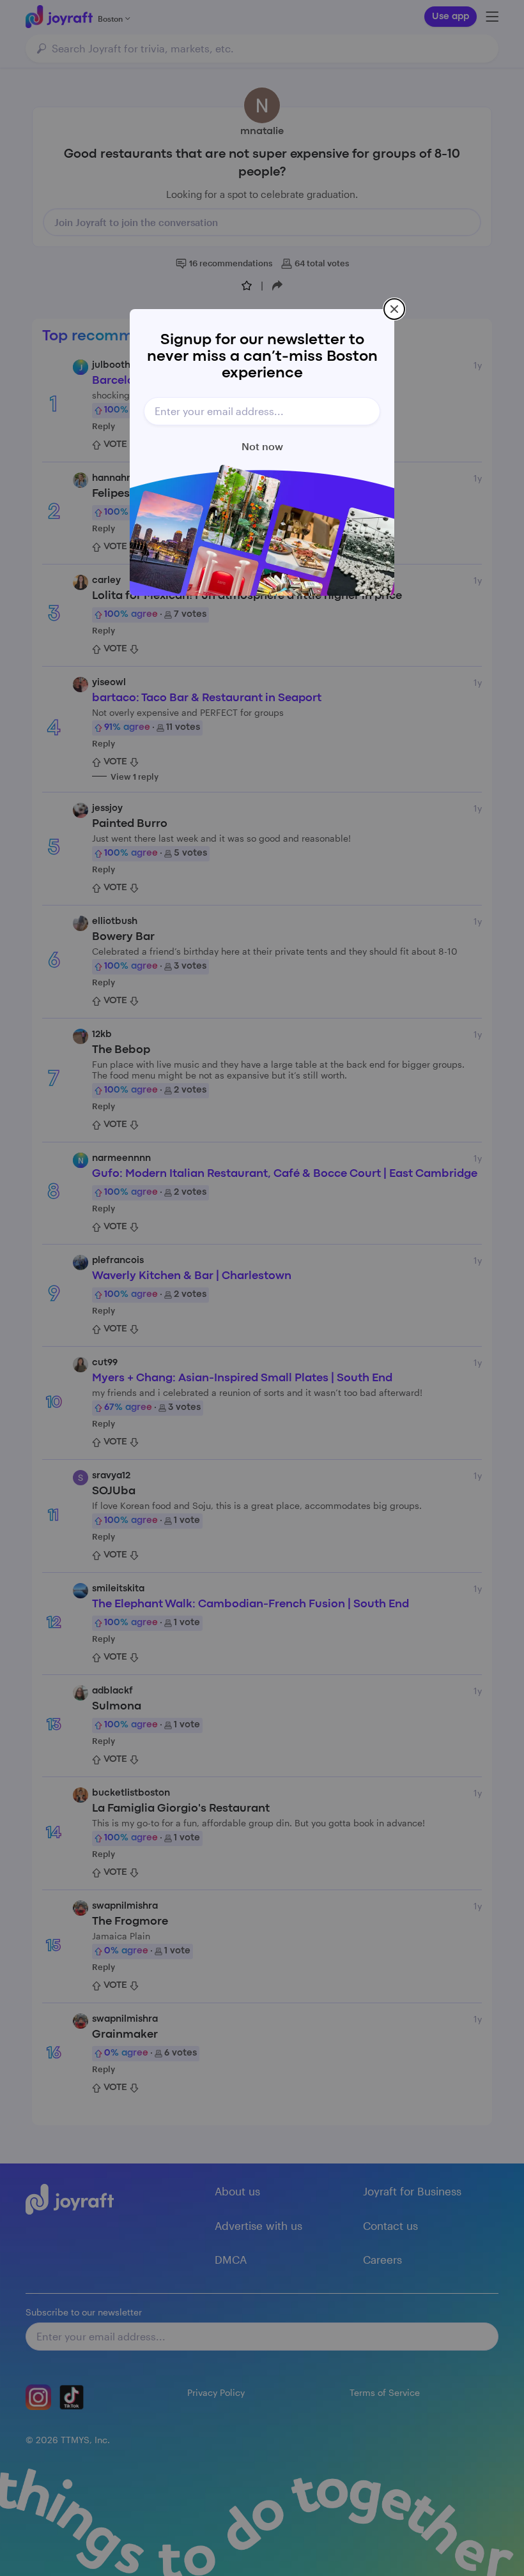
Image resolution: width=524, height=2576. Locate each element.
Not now (262, 446)
